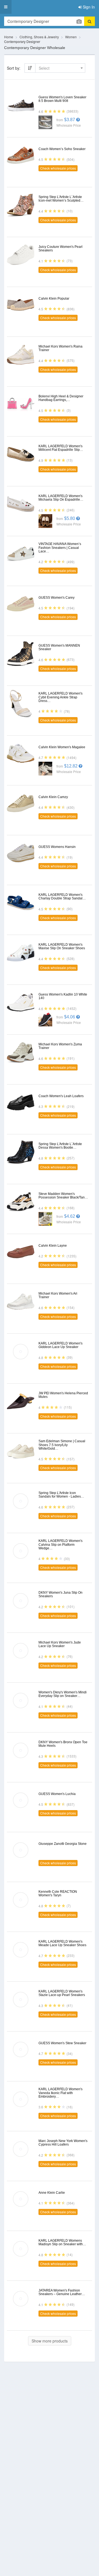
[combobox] (60, 68)
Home (9, 37)
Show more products (50, 2341)
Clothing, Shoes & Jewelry (39, 37)
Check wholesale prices (58, 168)
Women (71, 37)
